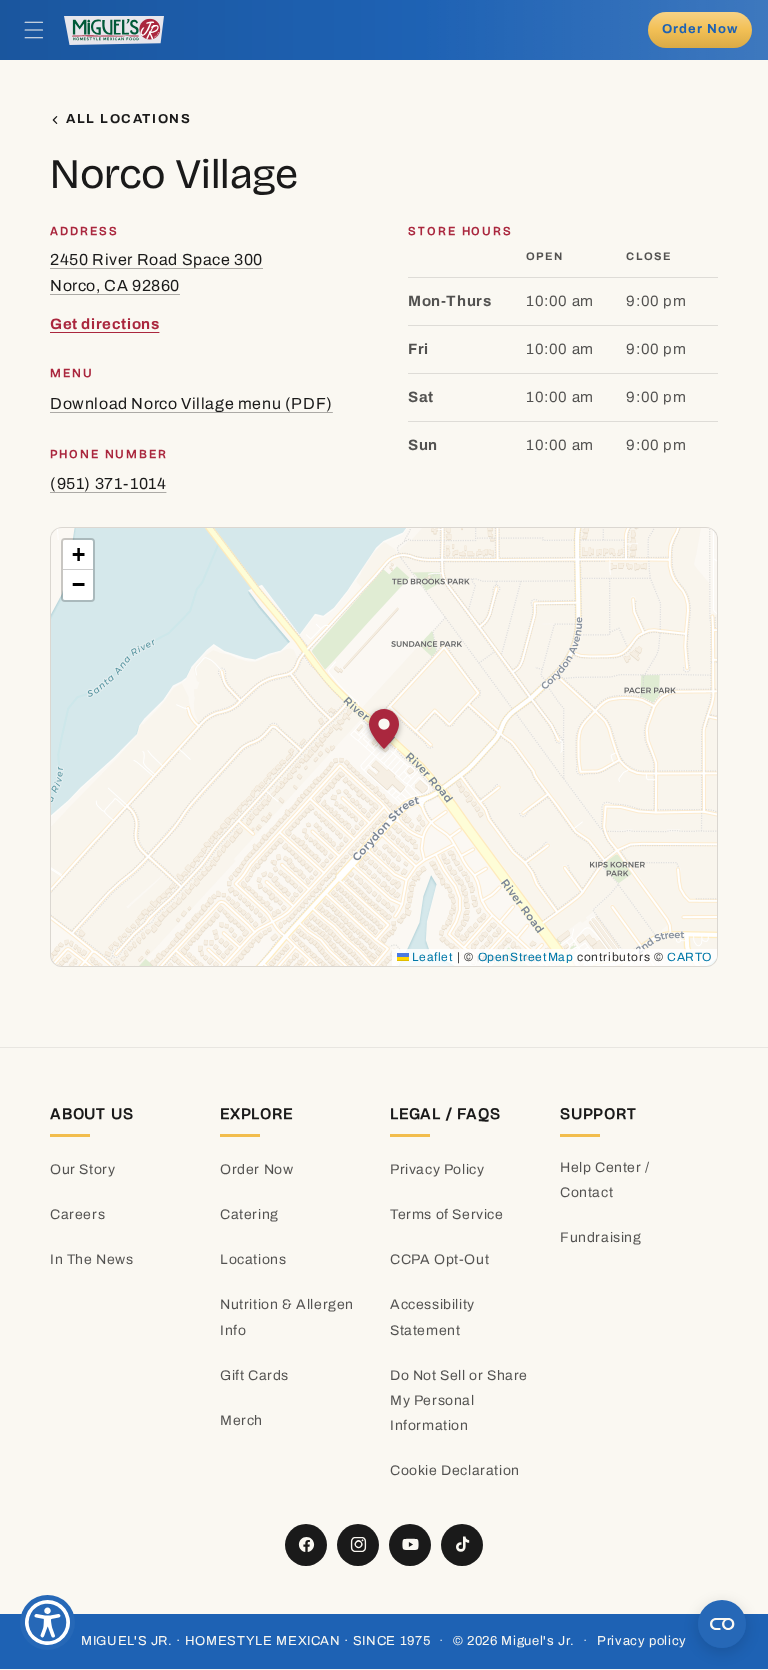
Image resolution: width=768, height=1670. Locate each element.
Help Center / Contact (605, 1180)
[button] (34, 30)
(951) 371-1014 (108, 483)
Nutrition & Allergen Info (287, 1317)
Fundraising (601, 1237)
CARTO (689, 957)
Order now (700, 29)
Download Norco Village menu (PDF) (191, 403)
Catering (249, 1214)
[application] (384, 747)
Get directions (104, 324)
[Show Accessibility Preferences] (47, 1622)
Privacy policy (642, 1641)
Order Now (256, 1169)
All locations (128, 119)
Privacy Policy (437, 1169)
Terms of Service (447, 1214)
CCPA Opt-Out (439, 1259)
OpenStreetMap (526, 957)
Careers (77, 1214)
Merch (241, 1420)
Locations (253, 1259)
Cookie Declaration (455, 1470)
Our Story (82, 1169)
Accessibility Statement (432, 1317)
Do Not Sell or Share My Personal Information (459, 1400)
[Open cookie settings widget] (722, 1624)
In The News (92, 1259)
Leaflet (431, 957)
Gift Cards (254, 1375)
